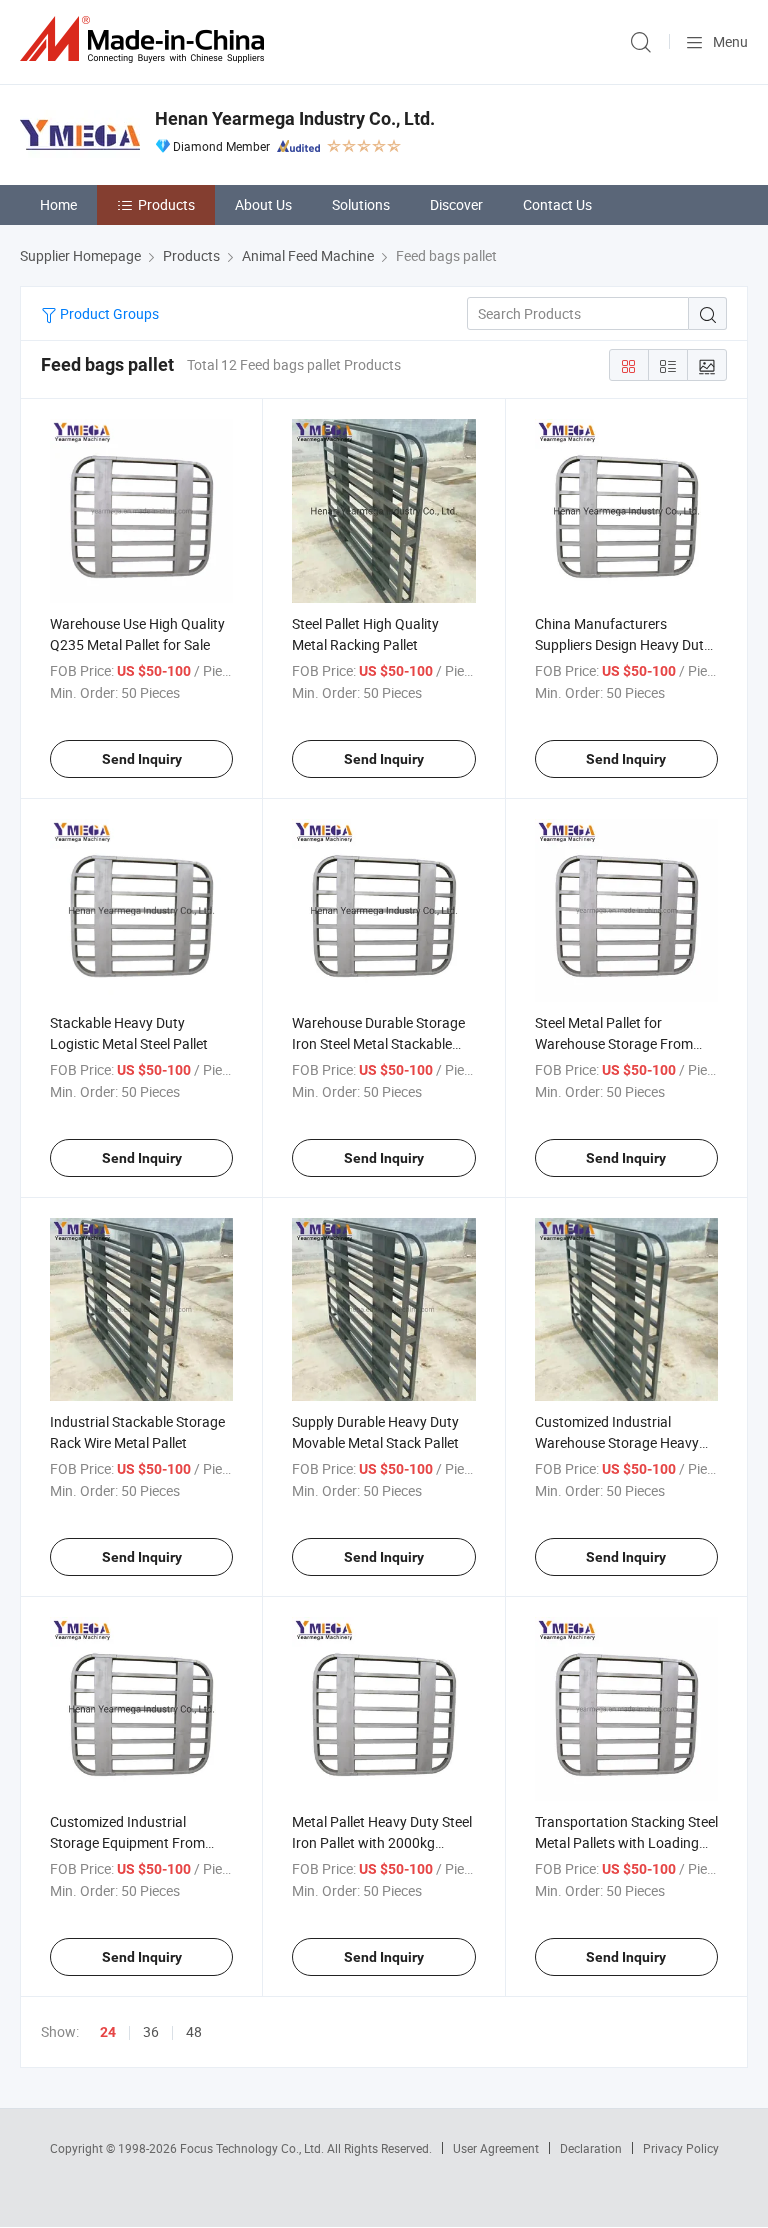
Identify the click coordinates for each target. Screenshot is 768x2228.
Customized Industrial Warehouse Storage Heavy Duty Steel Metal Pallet (617, 1442)
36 (151, 2031)
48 (194, 2031)
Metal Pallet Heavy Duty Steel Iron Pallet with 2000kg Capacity (382, 1842)
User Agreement (496, 2148)
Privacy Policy (681, 2148)
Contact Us (557, 204)
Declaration (591, 2148)
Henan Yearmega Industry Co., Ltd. (295, 118)
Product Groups (108, 313)
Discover (456, 204)
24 (108, 2032)
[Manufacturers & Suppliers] (146, 39)
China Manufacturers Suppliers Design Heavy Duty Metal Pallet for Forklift (623, 644)
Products (166, 204)
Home (58, 204)
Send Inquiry (142, 759)
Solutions (361, 204)
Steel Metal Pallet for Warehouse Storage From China (614, 1043)
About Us (263, 204)
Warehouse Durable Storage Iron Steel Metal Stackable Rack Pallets (378, 1043)
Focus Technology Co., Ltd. (253, 2148)
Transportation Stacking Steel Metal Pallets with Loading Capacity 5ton (626, 1842)
